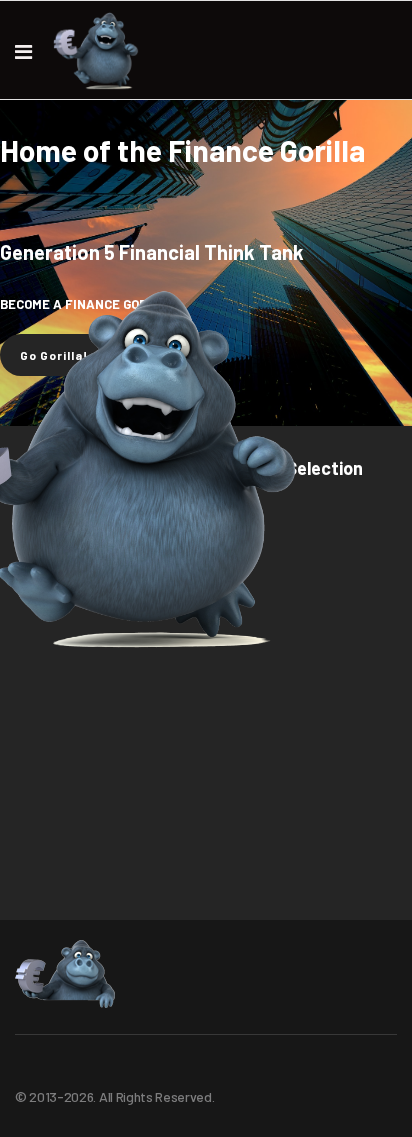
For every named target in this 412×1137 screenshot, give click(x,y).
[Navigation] (23, 51)
